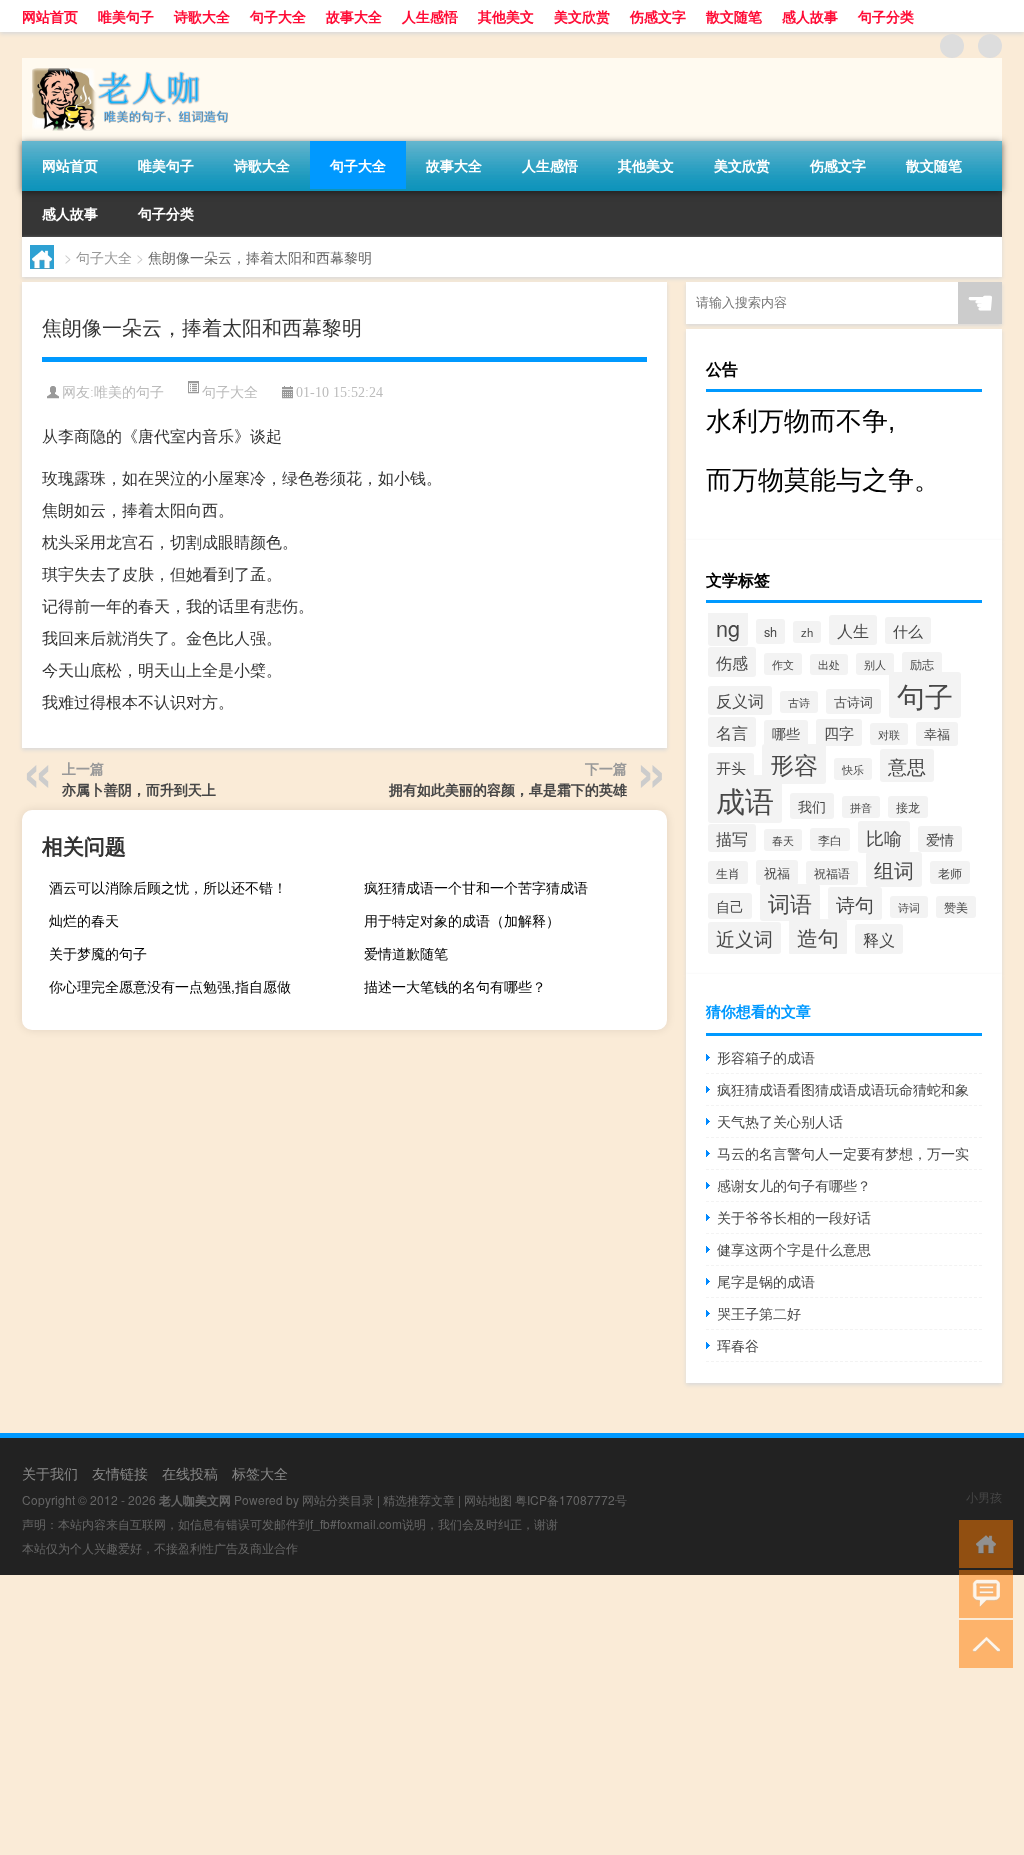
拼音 (861, 807)
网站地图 (488, 1499)
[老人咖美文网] (127, 65)
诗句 (855, 903)
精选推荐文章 (419, 1499)
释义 (879, 939)
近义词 (744, 938)
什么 (908, 630)
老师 (950, 872)
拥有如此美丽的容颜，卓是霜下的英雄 (508, 789)
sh (770, 631)
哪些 (786, 733)
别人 (875, 664)
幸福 (937, 734)
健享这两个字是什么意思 (794, 1249)
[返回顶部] (981, 1642)
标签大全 (260, 1473)
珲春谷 (738, 1345)
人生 (853, 630)
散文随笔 (734, 16)
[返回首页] (981, 1542)
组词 (894, 869)
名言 (732, 732)
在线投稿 (190, 1473)
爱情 (940, 839)
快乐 (853, 769)
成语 (745, 799)
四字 (839, 732)
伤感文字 (658, 16)
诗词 (909, 907)
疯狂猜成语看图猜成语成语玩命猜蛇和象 (843, 1089)
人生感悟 (430, 16)
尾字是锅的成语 (766, 1281)
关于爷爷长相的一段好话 (794, 1217)
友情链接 (120, 1473)
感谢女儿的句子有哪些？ (794, 1185)
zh (807, 632)
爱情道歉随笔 (406, 953)
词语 (790, 902)
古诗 (799, 702)
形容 (794, 764)
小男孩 (984, 1496)
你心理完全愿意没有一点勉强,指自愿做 (170, 986)
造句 (818, 937)
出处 (829, 664)
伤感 (732, 662)
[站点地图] (952, 46)
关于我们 (50, 1473)
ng (728, 627)
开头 (731, 767)
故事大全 (354, 16)
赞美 (956, 907)
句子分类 (886, 16)
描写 (732, 838)
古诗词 (853, 701)
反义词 (740, 700)
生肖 (728, 872)
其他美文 (506, 16)
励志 (922, 663)
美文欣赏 (582, 16)
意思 (907, 765)
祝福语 (832, 873)
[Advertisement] (512, 1715)
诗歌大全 (202, 16)
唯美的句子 (129, 392)
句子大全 (278, 16)
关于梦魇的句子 (98, 953)
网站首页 (50, 16)
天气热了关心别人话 (780, 1121)
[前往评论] (981, 1592)
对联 (889, 734)
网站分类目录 (338, 1499)
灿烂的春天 (84, 920)
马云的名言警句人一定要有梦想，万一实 (843, 1153)
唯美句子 (126, 16)
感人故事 (810, 16)
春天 (783, 840)
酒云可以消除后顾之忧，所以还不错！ (168, 887)
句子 (925, 695)
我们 (812, 806)
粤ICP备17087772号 (571, 1499)
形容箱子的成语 (766, 1057)
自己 (730, 906)
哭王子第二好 (759, 1313)
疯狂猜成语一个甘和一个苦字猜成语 (476, 887)
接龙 (908, 807)
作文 (783, 664)
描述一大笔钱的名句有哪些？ (455, 986)
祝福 (777, 872)
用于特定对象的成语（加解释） (462, 920)
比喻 (884, 837)
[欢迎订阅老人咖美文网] (990, 46)
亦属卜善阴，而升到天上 (139, 789)
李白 (830, 839)
